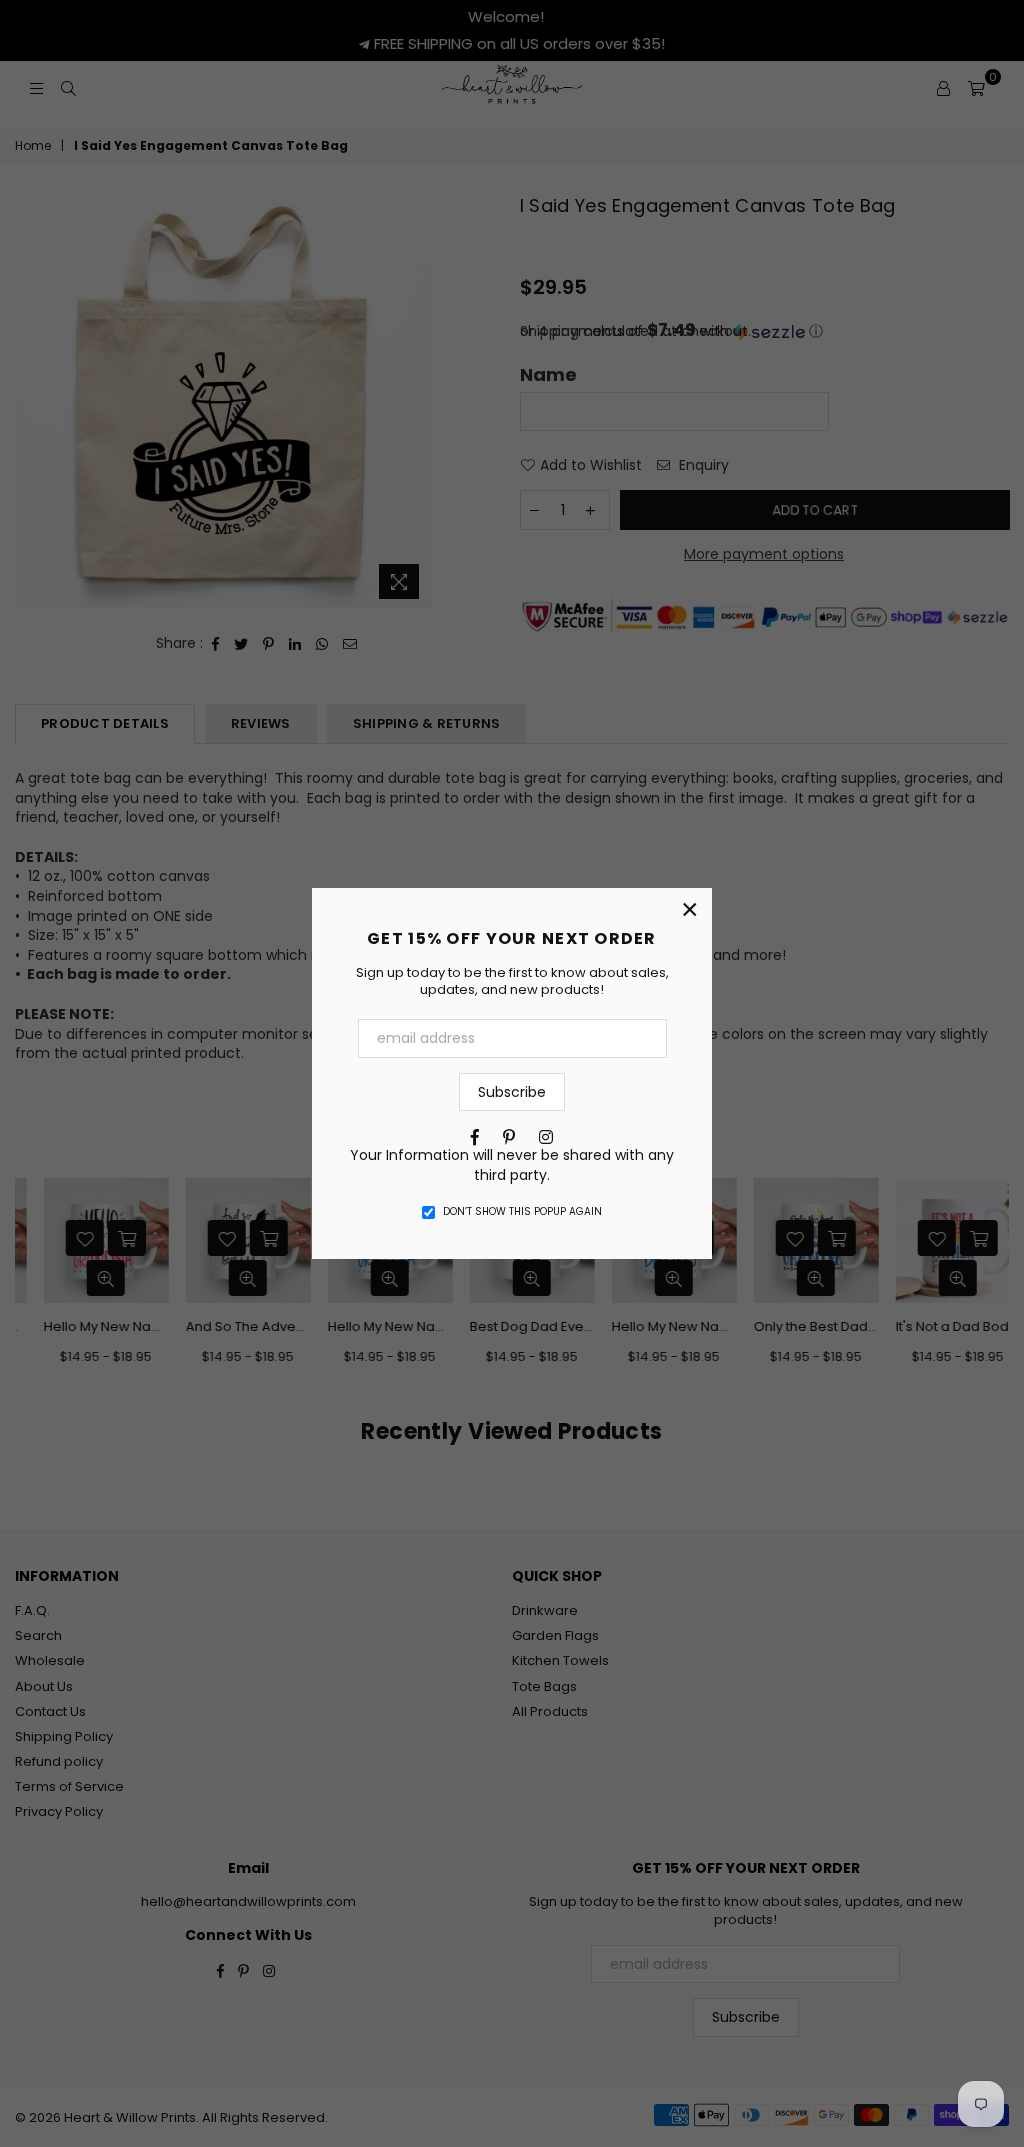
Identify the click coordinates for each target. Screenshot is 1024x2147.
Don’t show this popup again (522, 1212)
